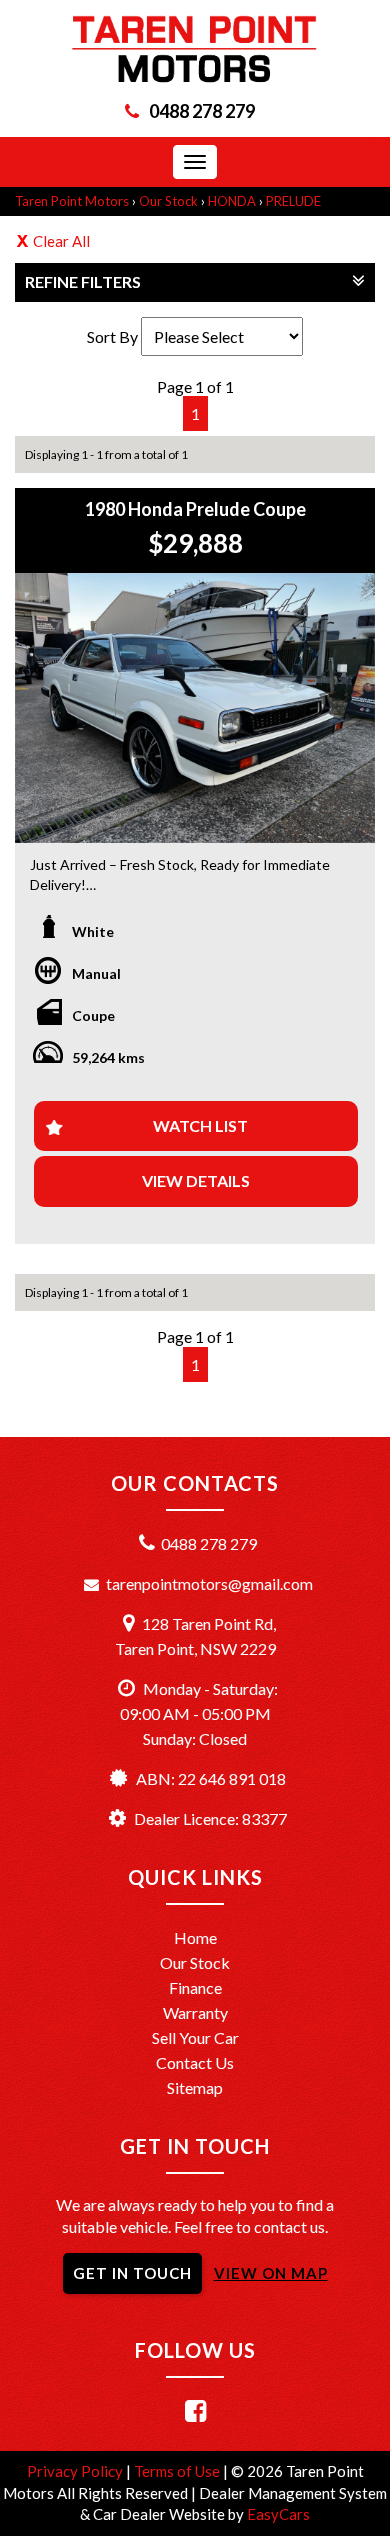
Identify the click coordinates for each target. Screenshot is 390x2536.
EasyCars (278, 2514)
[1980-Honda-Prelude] (195, 708)
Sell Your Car (195, 2037)
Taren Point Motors (72, 201)
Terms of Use (178, 2471)
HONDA (232, 201)
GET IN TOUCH (132, 2273)
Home (195, 1937)
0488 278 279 (202, 111)
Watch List (200, 1125)
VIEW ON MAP (271, 2273)
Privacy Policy (76, 2471)
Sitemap (195, 2087)
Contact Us (195, 2062)
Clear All (61, 241)
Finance (195, 1987)
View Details (196, 1180)
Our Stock (168, 201)
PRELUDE (293, 201)
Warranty (195, 2012)
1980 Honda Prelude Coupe (195, 509)
